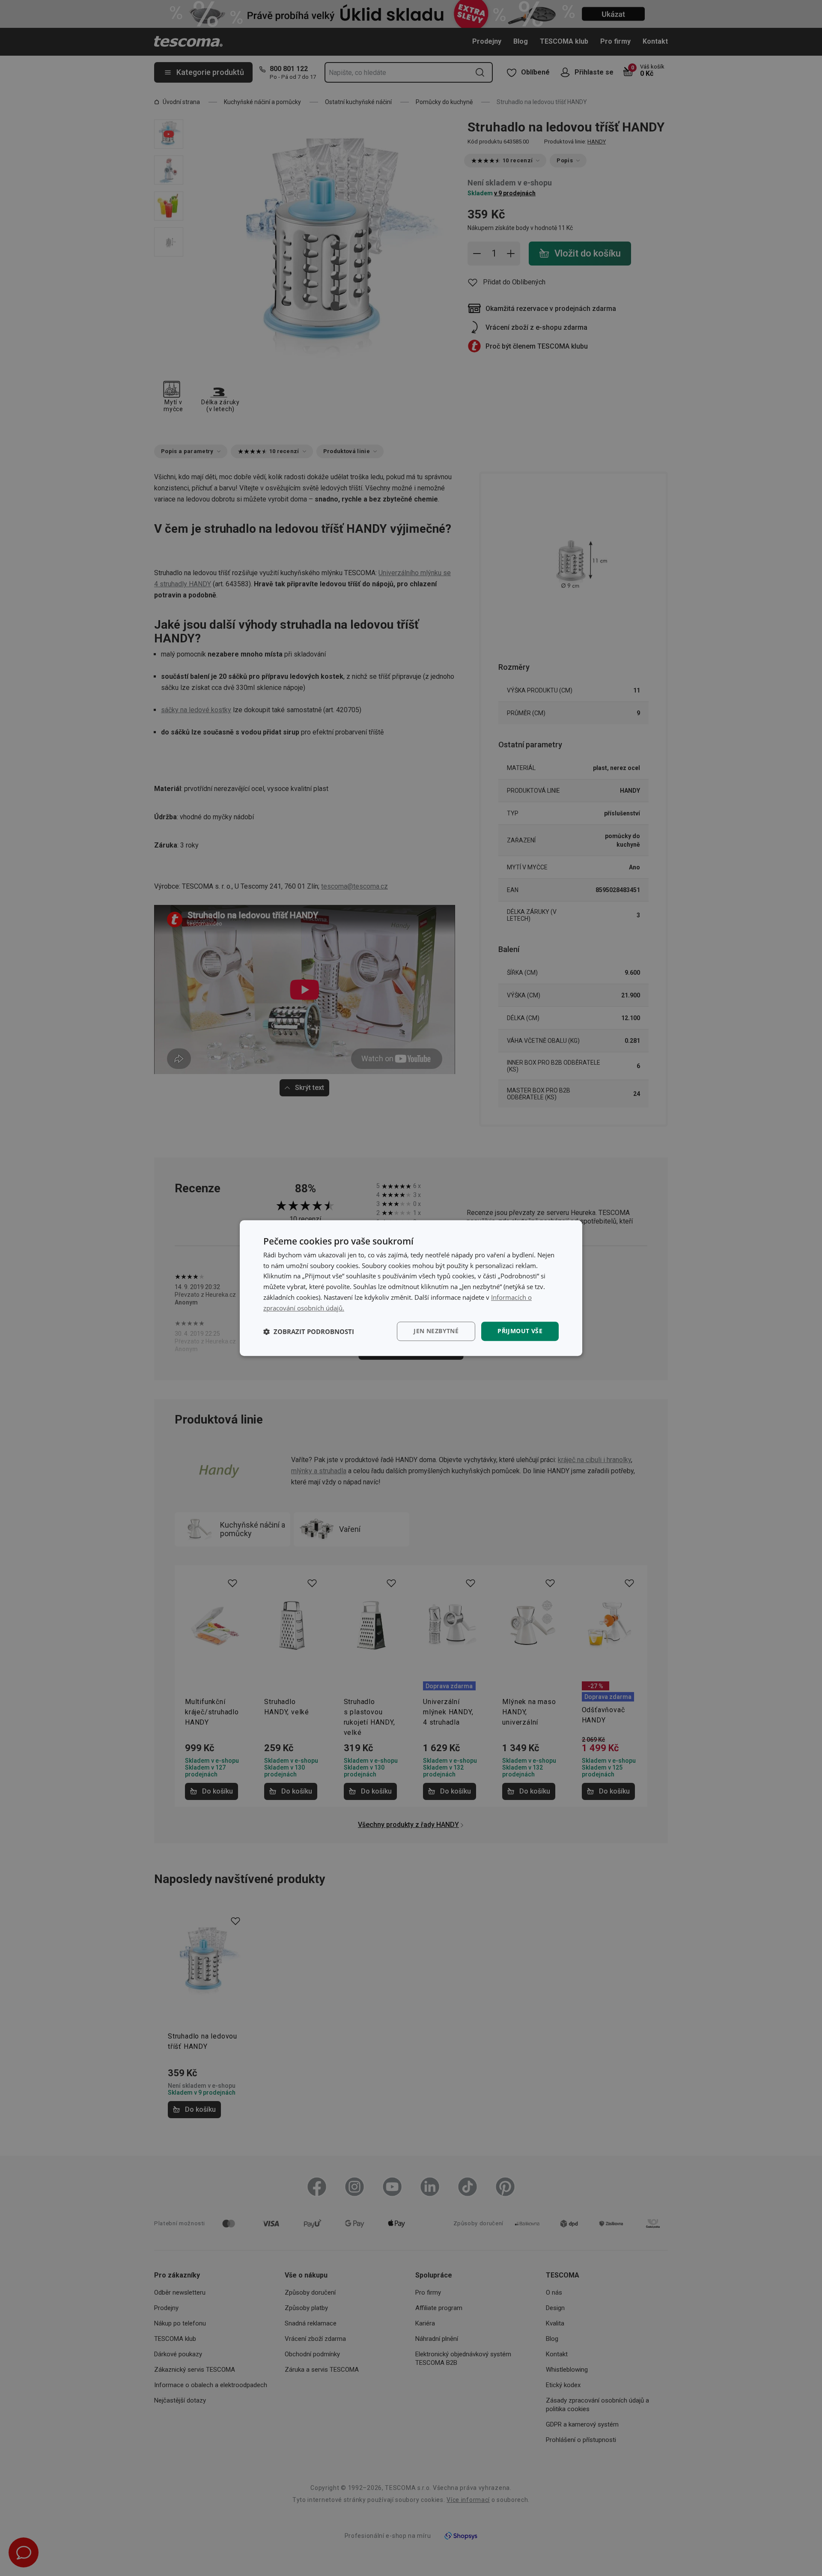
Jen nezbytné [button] (436, 1331)
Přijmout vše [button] (520, 1331)
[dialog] (411, 1288)
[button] (309, 1331)
